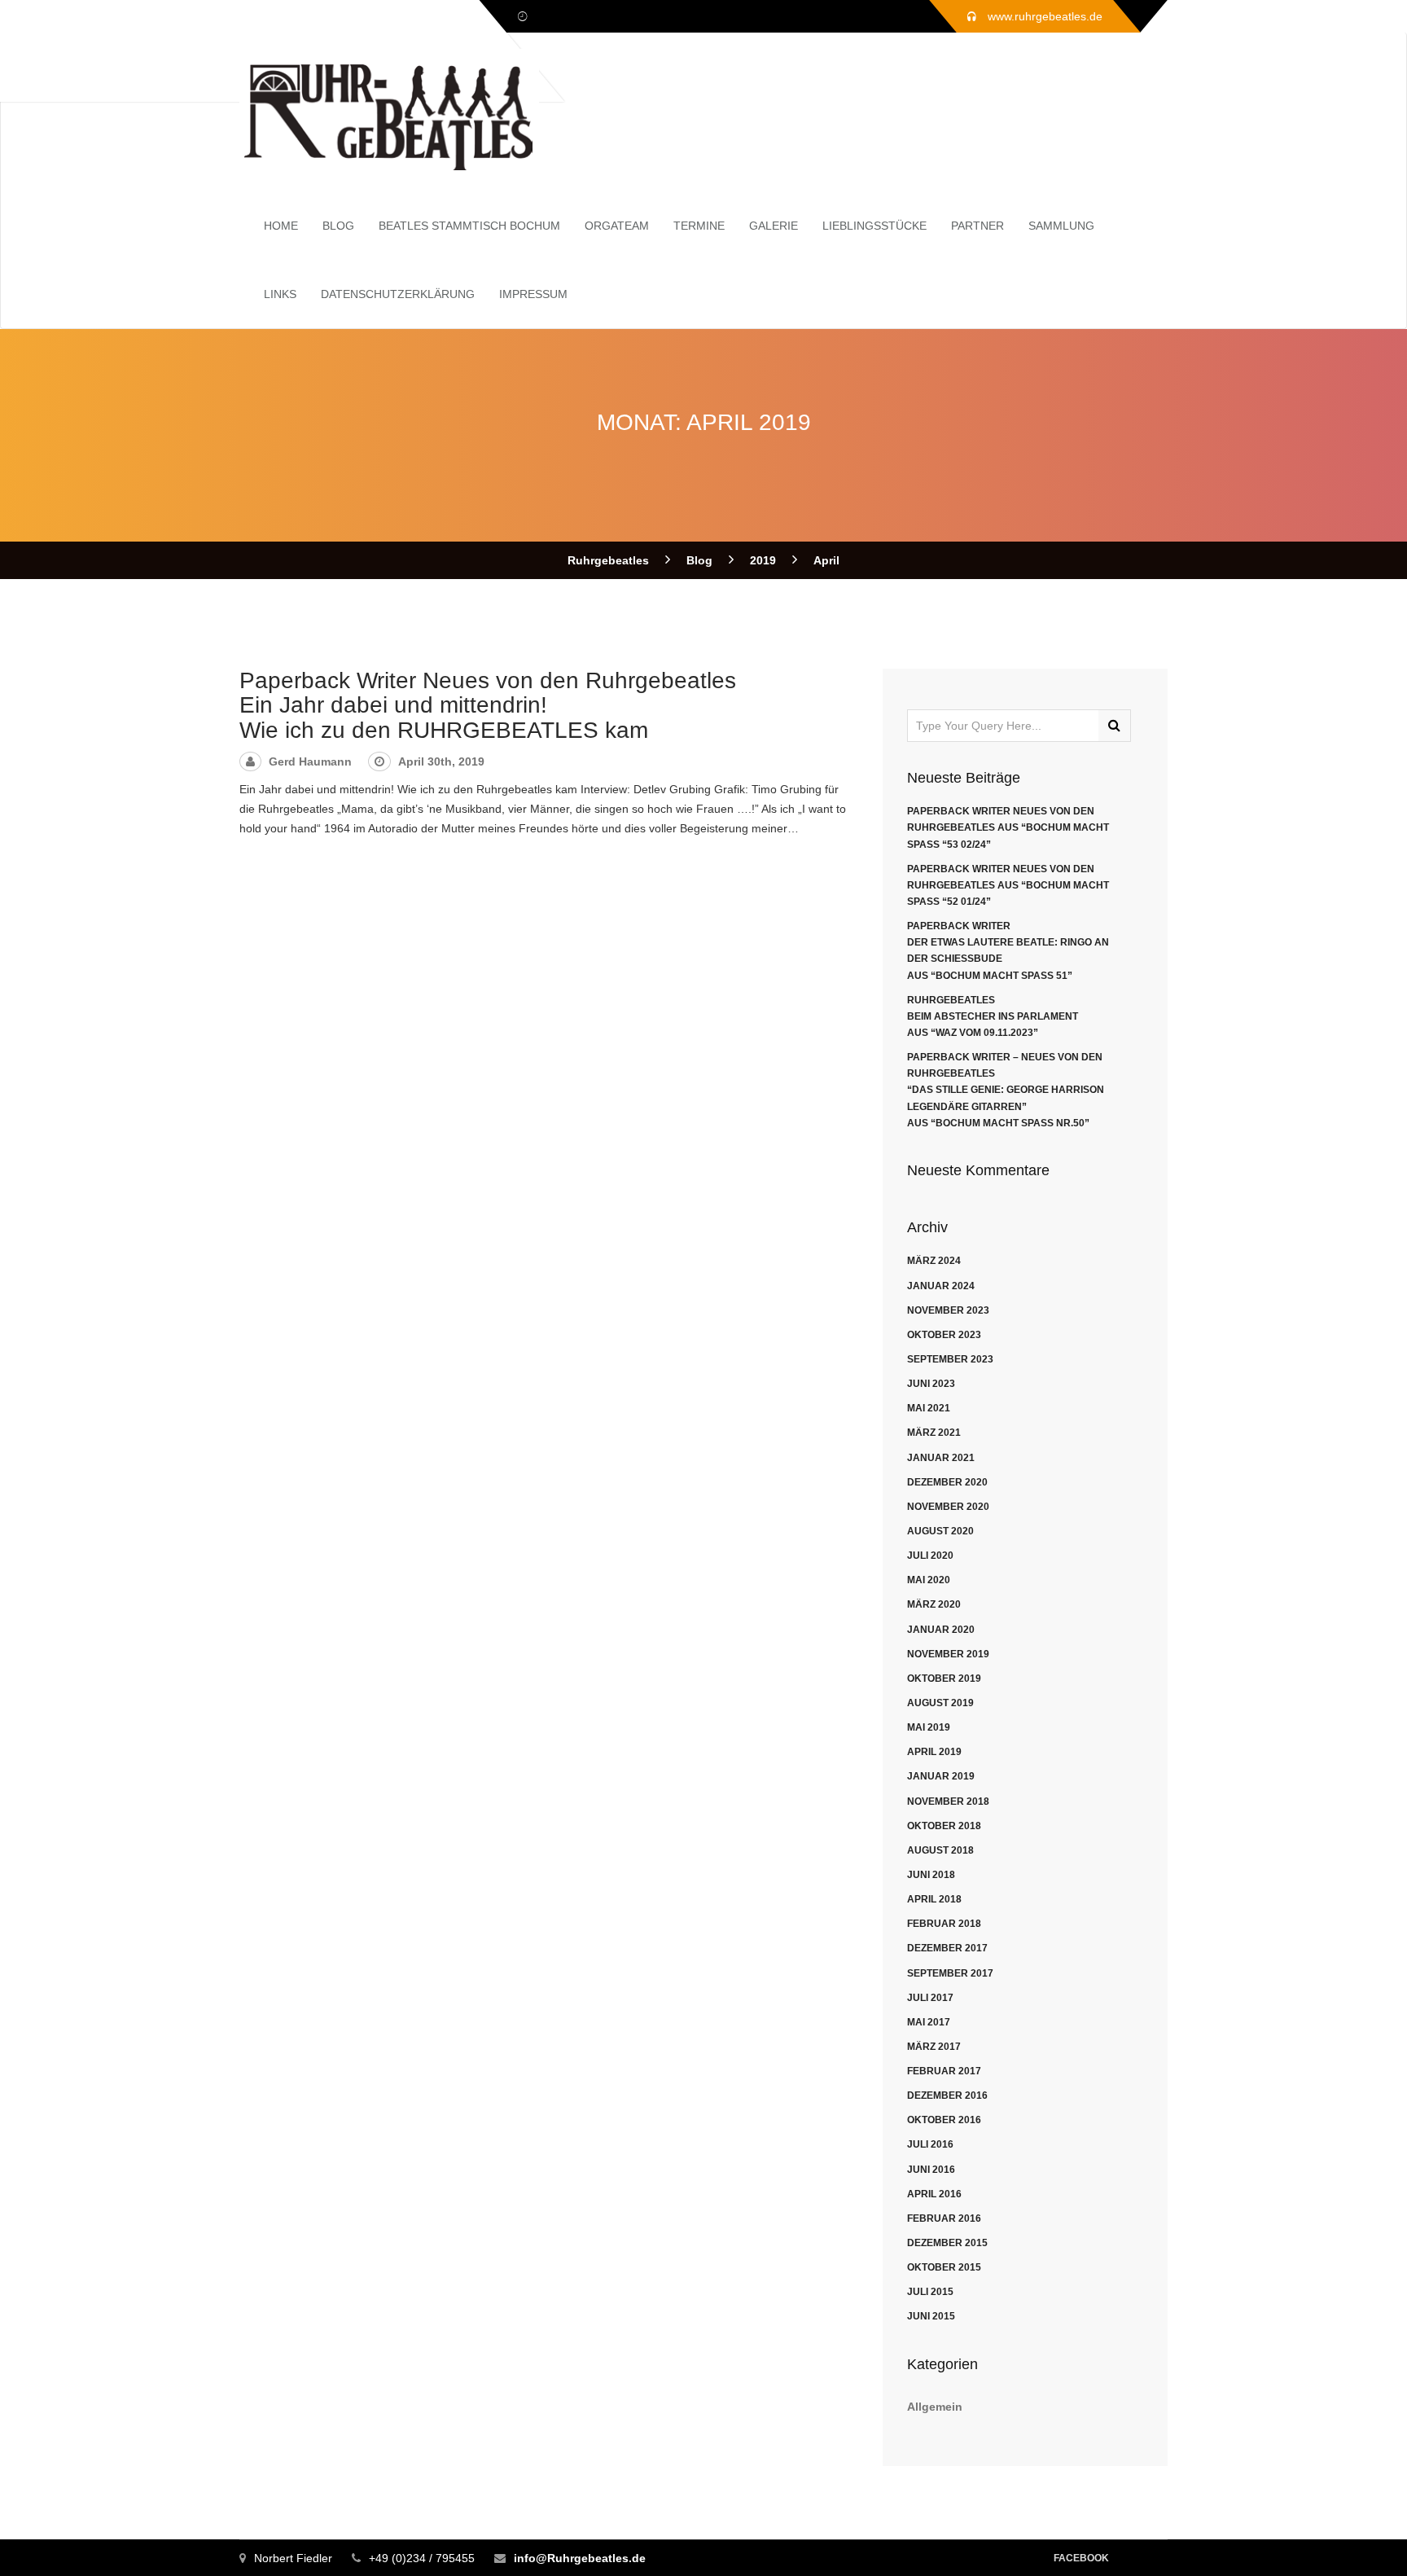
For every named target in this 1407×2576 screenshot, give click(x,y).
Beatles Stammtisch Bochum (469, 226)
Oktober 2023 (944, 1335)
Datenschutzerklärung (398, 294)
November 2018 (948, 1801)
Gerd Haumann (310, 761)
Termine (699, 226)
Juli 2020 (930, 1556)
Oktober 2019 (944, 1679)
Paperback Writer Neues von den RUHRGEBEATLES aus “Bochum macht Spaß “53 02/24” (1008, 827)
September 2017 (950, 1973)
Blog (338, 226)
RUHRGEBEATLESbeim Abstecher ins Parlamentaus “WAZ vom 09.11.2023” (993, 1016)
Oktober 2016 (944, 2120)
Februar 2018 (944, 1924)
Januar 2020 (941, 1630)
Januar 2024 (941, 1286)
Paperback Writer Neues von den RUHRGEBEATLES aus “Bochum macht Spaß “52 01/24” (1008, 885)
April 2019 (934, 1752)
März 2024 (934, 1261)
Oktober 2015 (944, 2267)
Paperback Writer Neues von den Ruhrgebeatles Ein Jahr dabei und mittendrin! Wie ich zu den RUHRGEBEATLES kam (488, 706)
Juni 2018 (931, 1875)
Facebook (1081, 2558)
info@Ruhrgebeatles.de (580, 2558)
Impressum (533, 294)
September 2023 (950, 1359)
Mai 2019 (929, 1727)
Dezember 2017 (947, 1948)
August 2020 (940, 1531)
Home (281, 226)
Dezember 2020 (947, 1482)
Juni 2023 (931, 1384)
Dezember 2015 (947, 2243)
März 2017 (934, 2047)
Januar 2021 (941, 1458)
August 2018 (940, 1850)
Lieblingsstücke (874, 226)
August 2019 (940, 1703)
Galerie (774, 226)
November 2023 (948, 1310)
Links (280, 294)
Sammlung (1061, 226)
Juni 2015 (931, 2316)
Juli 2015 (930, 2292)
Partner (977, 226)
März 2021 (934, 1433)
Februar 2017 (944, 2071)
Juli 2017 (930, 1998)
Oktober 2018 (944, 1826)
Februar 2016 (944, 2218)
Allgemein (935, 2407)
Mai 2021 (929, 1408)
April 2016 (934, 2194)
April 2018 (934, 1899)
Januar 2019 (941, 1776)
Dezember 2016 (947, 2095)
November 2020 (948, 1507)
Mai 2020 (929, 1580)
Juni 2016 (931, 2170)
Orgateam (617, 226)
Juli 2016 (930, 2144)
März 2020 (934, 1604)
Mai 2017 (929, 2022)
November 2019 (948, 1654)
